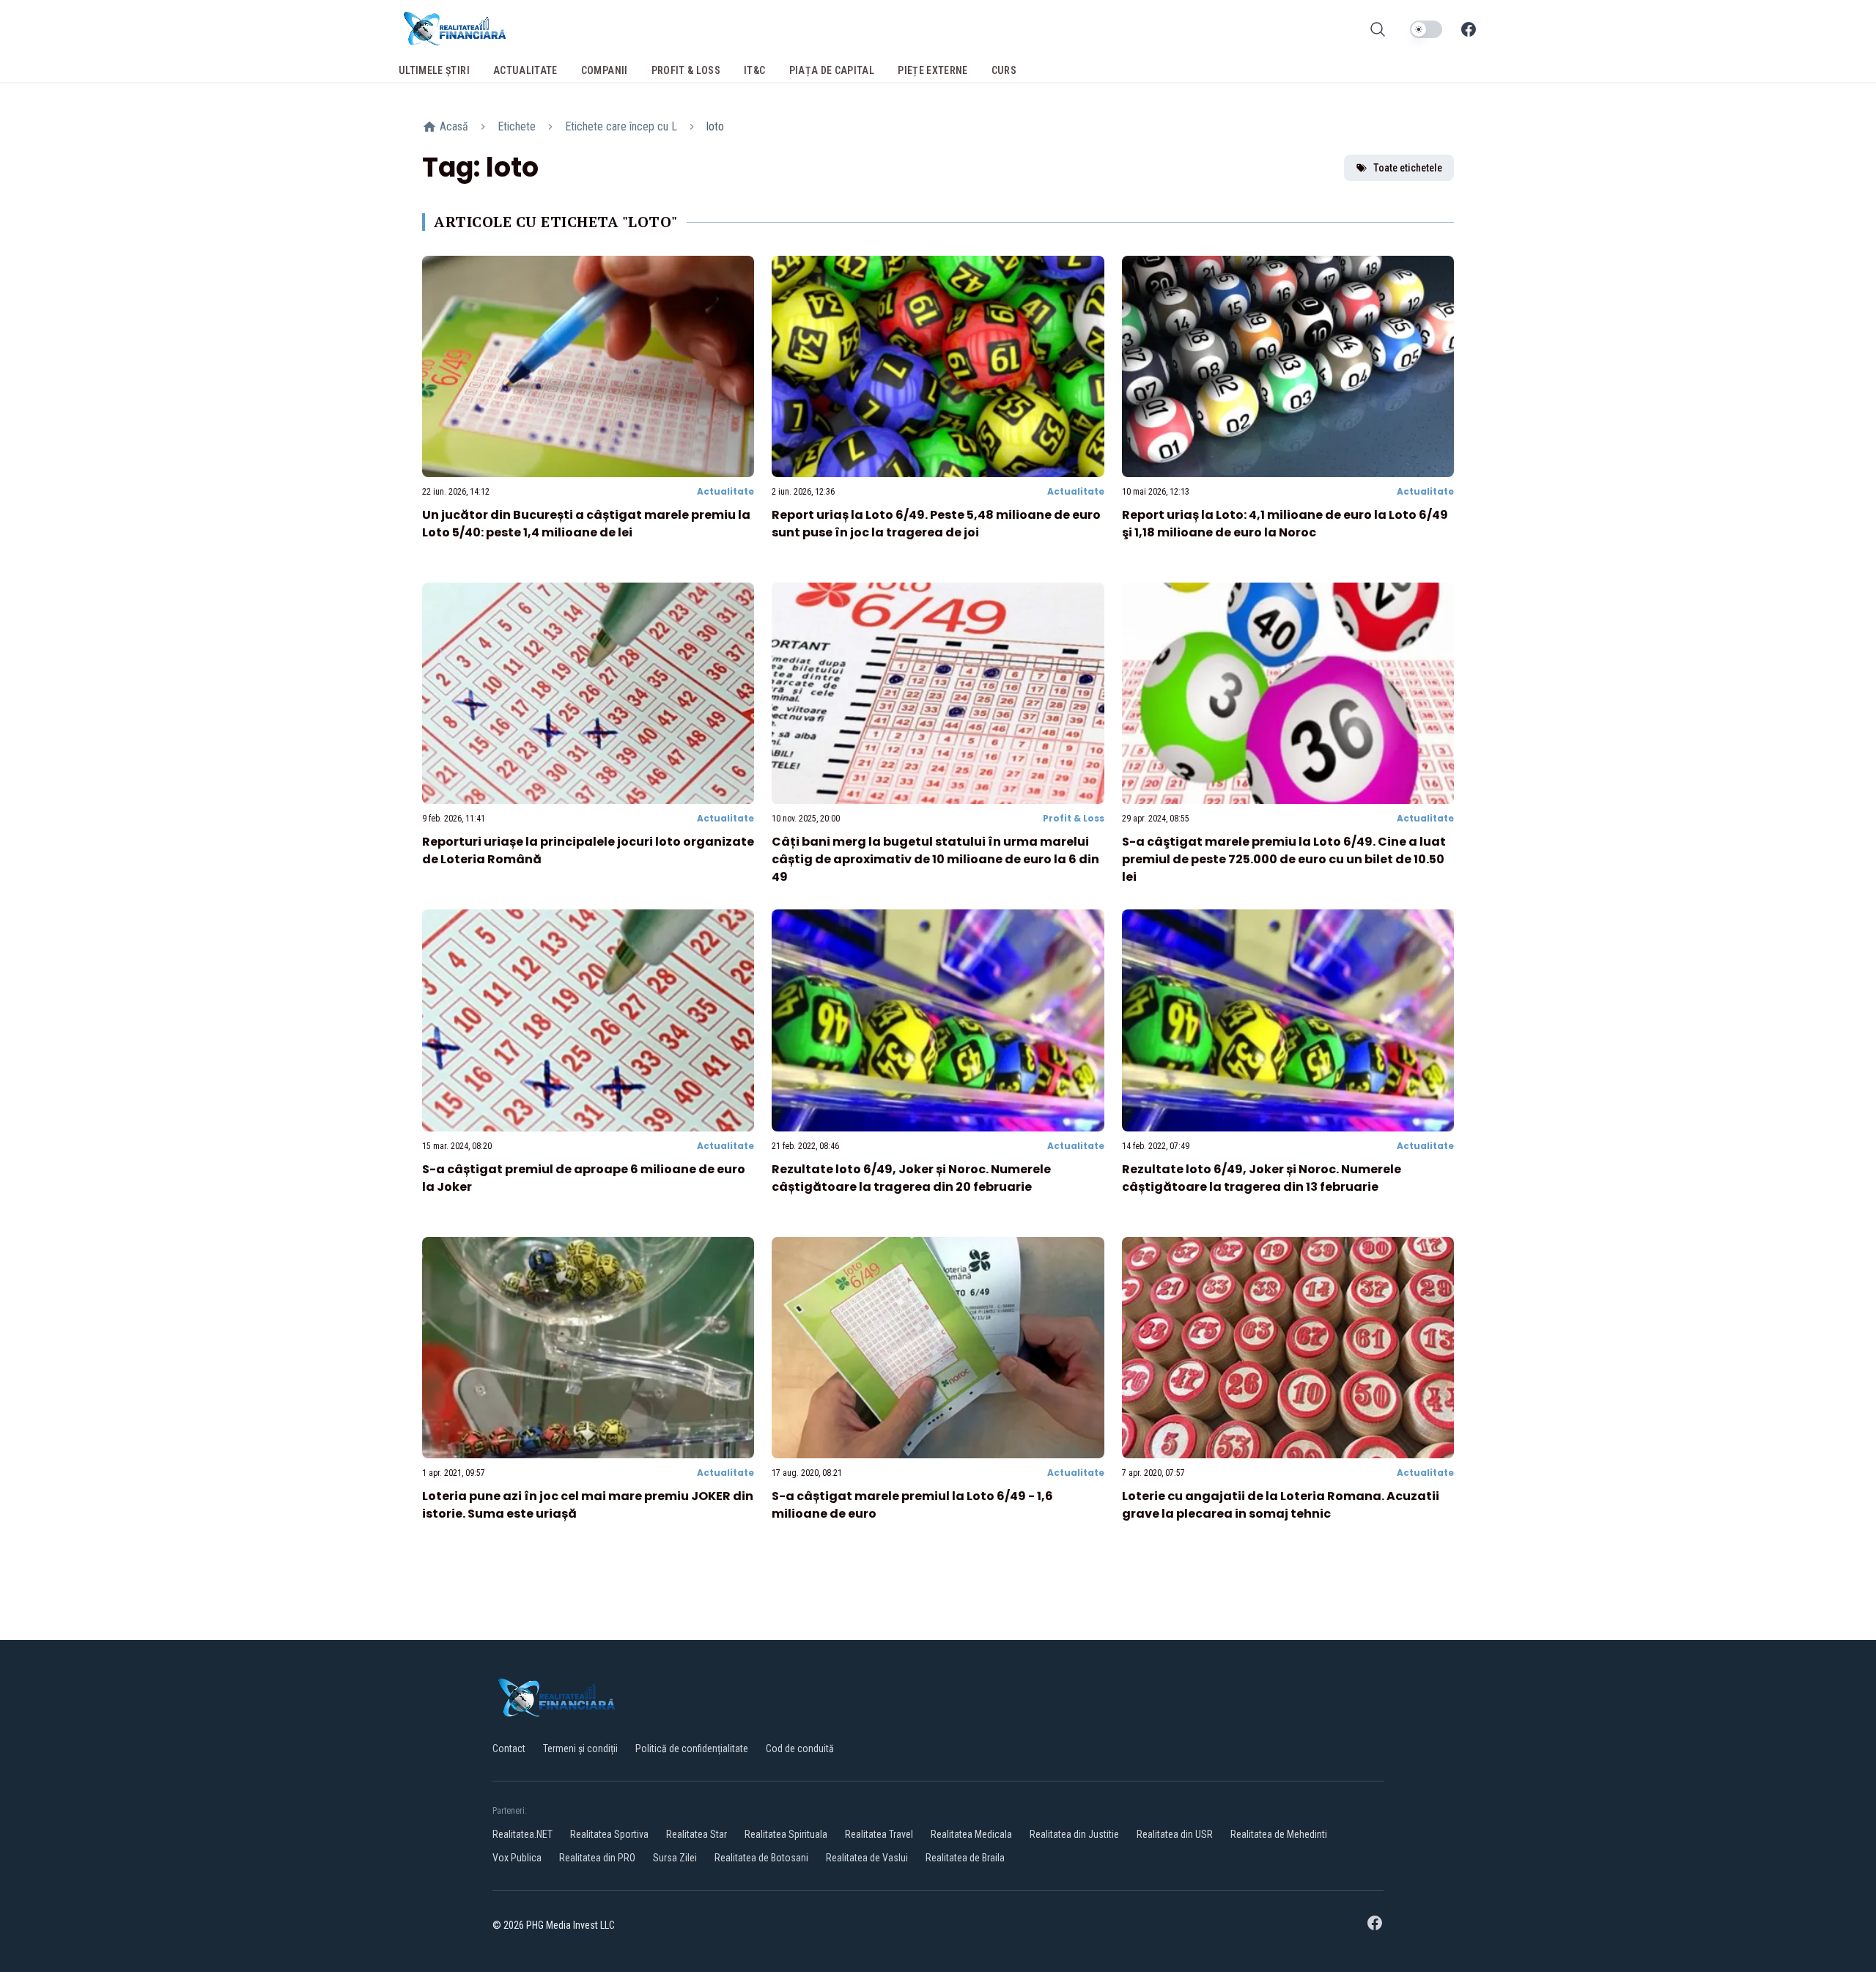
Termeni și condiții (580, 1748)
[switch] (1426, 29)
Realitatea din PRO (597, 1858)
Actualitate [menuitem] (525, 70)
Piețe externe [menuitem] (933, 70)
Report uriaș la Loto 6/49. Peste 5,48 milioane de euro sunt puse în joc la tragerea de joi (936, 524)
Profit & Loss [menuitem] (686, 70)
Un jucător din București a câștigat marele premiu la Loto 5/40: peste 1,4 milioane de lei (586, 524)
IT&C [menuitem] (754, 70)
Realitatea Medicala (971, 1834)
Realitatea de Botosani (761, 1858)
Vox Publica (517, 1858)
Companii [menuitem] (605, 70)
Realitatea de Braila (965, 1858)
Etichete (517, 126)
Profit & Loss (1074, 818)
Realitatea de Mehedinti (1279, 1834)
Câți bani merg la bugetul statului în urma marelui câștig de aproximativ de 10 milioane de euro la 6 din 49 (935, 859)
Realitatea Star (697, 1834)
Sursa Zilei (675, 1858)
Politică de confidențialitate (692, 1748)
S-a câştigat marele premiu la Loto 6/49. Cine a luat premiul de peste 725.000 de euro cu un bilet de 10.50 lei (1284, 859)
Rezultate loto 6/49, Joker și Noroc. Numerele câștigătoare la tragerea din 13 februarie (1262, 1178)
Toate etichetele (1408, 168)
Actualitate (725, 491)
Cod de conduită (800, 1748)
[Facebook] (1469, 29)
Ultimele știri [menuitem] (434, 70)
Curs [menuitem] (1004, 70)
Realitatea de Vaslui (867, 1858)
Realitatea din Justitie (1074, 1834)
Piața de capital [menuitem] (832, 70)
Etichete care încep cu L (621, 126)
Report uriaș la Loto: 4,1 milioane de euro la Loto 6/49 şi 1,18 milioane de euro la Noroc (1285, 524)
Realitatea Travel (879, 1834)
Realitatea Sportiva (609, 1834)
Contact (509, 1748)
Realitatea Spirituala (786, 1834)
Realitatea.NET (522, 1834)
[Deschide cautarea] (1378, 29)
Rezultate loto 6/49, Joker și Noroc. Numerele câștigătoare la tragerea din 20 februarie (911, 1178)
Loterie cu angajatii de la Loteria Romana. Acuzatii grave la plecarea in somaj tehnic (1281, 1505)
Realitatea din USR (1175, 1834)
